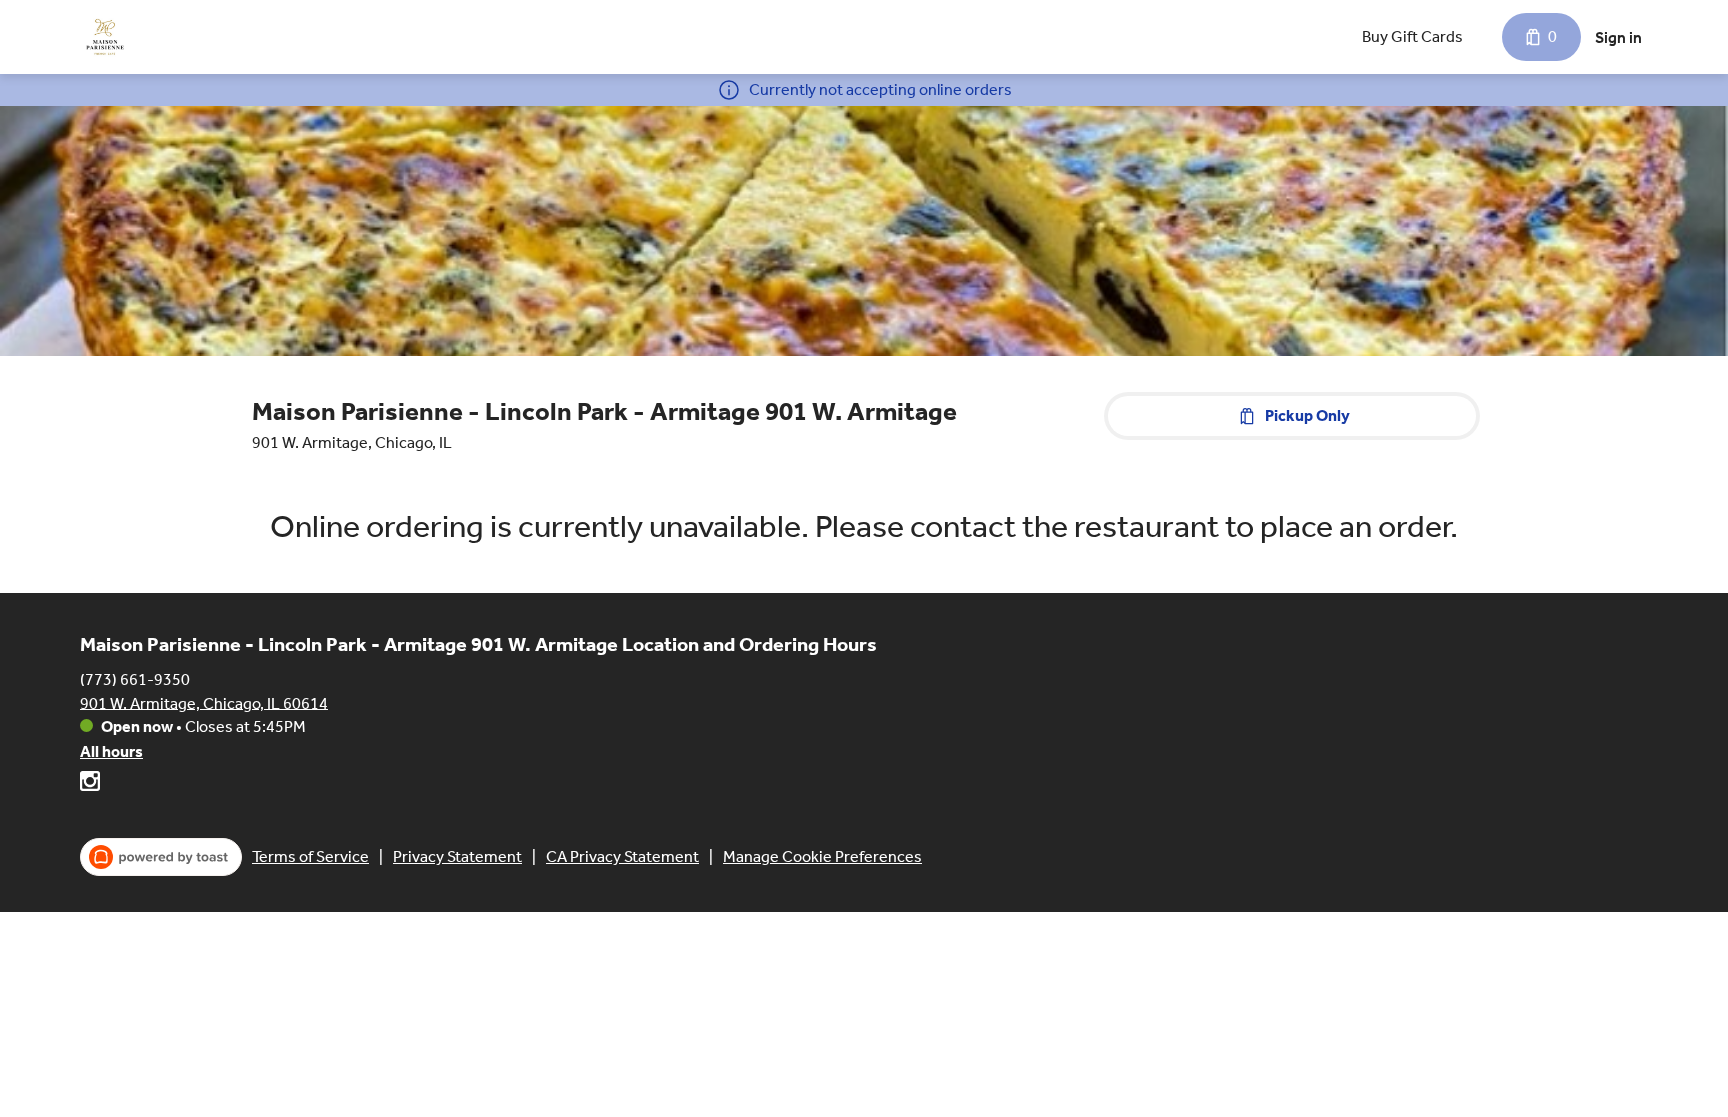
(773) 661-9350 (135, 678)
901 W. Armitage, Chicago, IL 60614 (204, 702)
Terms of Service (310, 856)
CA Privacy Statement (622, 856)
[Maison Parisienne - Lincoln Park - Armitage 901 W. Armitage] (105, 37)
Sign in (1618, 37)
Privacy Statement (457, 856)
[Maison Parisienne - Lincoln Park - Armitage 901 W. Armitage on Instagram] (90, 784)
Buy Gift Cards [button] (1412, 36)
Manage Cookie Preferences (822, 856)
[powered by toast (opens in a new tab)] (161, 857)
